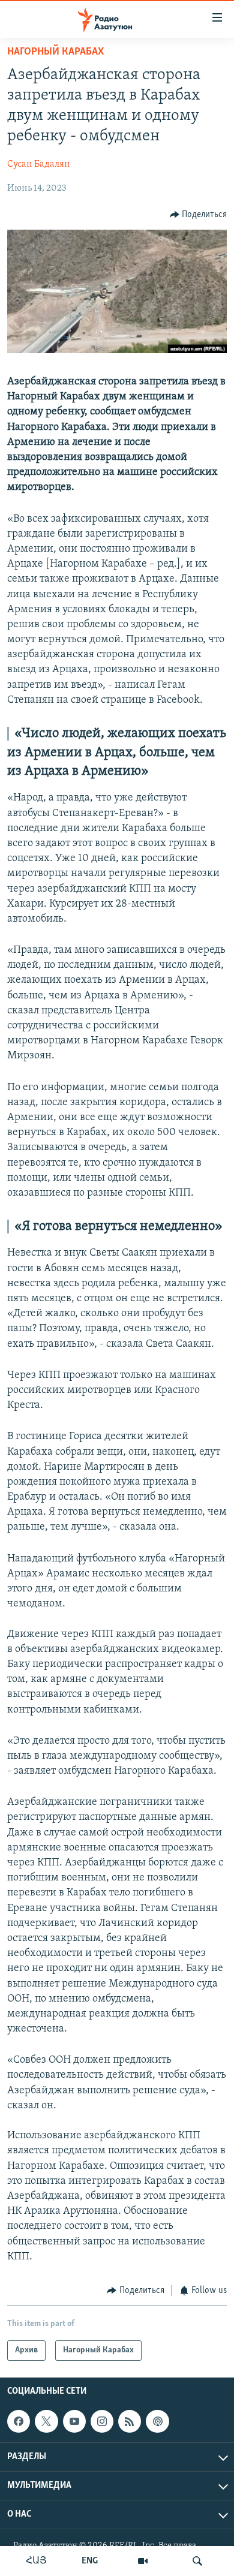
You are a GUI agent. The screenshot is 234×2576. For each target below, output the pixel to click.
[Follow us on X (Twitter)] (46, 2421)
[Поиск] (197, 2561)
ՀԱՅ (36, 2561)
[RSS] (130, 2421)
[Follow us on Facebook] (19, 2421)
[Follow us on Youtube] (74, 2421)
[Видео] (143, 2561)
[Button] (199, 215)
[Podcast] (157, 2421)
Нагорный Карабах (55, 52)
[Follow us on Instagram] (102, 2421)
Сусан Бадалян (39, 164)
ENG (90, 2561)
